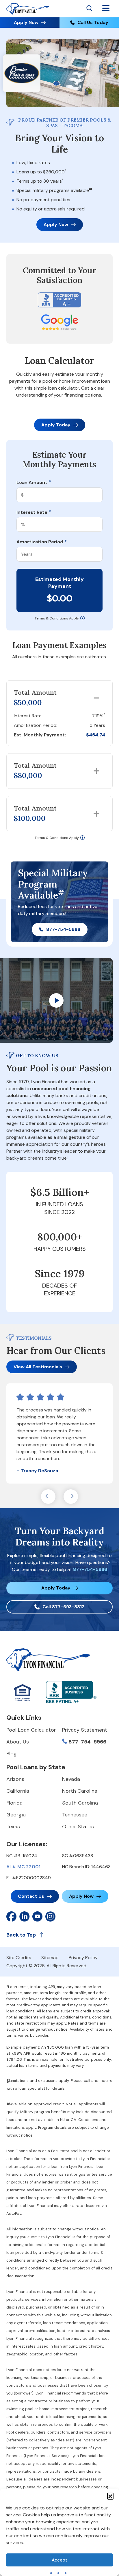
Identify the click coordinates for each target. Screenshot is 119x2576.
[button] (110, 2496)
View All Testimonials (38, 1367)
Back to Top (21, 1935)
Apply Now (26, 22)
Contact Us (31, 1896)
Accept (59, 2560)
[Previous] (48, 1497)
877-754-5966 (63, 929)
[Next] (71, 1497)
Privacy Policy (83, 1958)
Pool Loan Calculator (31, 1730)
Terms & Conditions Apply (57, 618)
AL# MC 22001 (23, 1867)
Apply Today (56, 425)
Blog (12, 1754)
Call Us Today (93, 22)
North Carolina (80, 1791)
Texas (13, 1827)
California (18, 1791)
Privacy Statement (85, 1730)
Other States (78, 1827)
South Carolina (80, 1803)
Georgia (16, 1815)
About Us (18, 1742)
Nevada (71, 1779)
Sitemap (50, 1958)
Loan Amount (34, 483)
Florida (14, 1803)
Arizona (15, 1779)
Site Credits (19, 1958)
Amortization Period (42, 542)
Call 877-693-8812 (64, 1607)
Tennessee (75, 1815)
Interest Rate (34, 512)
